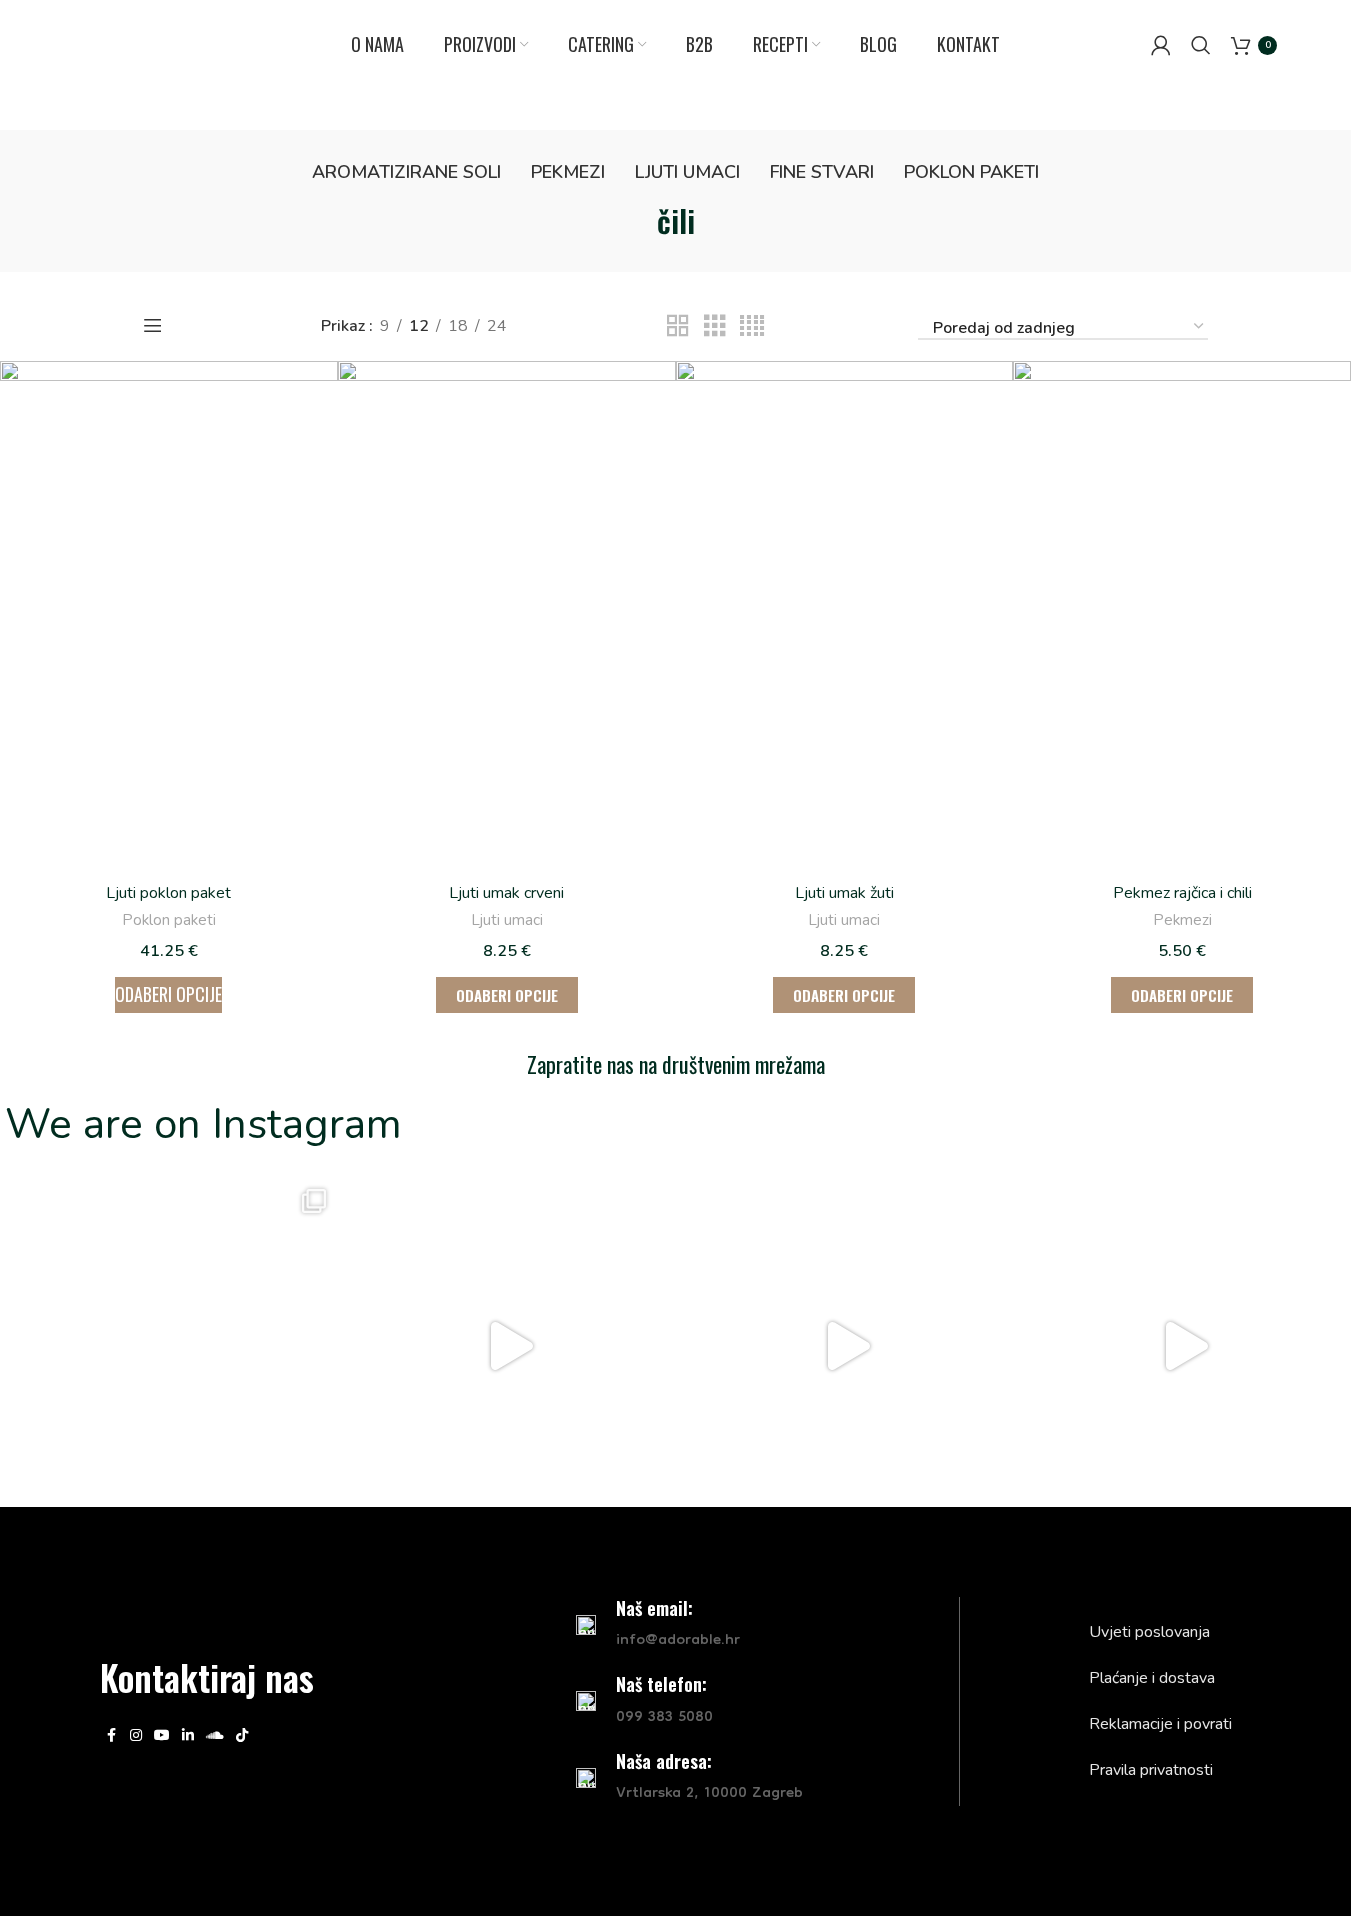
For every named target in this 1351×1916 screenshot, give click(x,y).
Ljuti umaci (507, 920)
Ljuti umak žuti (844, 893)
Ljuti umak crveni (506, 893)
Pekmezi (1182, 920)
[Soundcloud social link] (215, 1736)
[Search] (1201, 45)
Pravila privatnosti (1151, 1770)
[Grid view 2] (678, 326)
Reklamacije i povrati (1160, 1724)
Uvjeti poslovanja (1149, 1632)
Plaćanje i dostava (1152, 1678)
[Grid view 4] (752, 326)
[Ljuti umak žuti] (845, 614)
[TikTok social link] (242, 1736)
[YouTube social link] (162, 1736)
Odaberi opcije (168, 994)
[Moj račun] (1161, 45)
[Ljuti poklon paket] (169, 614)
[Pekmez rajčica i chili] (1182, 614)
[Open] (169, 1346)
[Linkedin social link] (188, 1736)
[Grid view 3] (715, 326)
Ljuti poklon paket (168, 893)
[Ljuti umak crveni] (507, 614)
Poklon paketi (169, 920)
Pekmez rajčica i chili (1182, 893)
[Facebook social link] (112, 1736)
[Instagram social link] (136, 1736)
